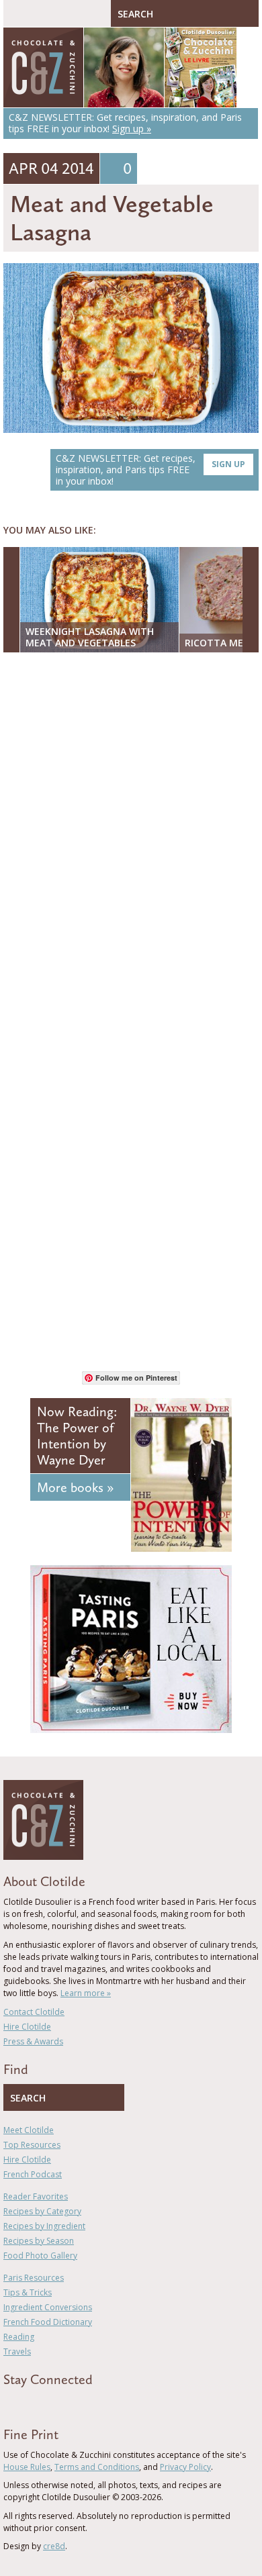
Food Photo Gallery (40, 2256)
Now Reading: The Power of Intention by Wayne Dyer (77, 1436)
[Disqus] (131, 836)
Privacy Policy (185, 2467)
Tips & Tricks (28, 2292)
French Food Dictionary (48, 2322)
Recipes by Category (42, 2211)
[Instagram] (65, 2404)
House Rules (27, 2467)
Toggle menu (17, 13)
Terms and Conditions (97, 2467)
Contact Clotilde (34, 2012)
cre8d (54, 2546)
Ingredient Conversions (48, 2307)
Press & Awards (33, 2041)
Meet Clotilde (29, 2130)
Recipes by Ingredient (44, 2226)
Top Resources (32, 2145)
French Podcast (33, 2174)
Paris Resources (34, 2278)
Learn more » (86, 1993)
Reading (19, 2337)
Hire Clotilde (27, 2027)
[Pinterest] (46, 2404)
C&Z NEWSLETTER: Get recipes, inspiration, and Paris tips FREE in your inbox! (150, 469)
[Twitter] (26, 2404)
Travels (17, 2351)
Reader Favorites (36, 2196)
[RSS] (85, 2404)
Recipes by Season (39, 2241)
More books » (75, 1487)
